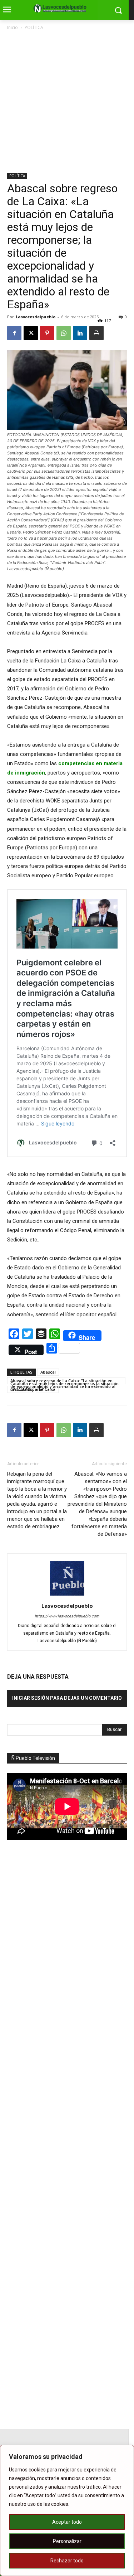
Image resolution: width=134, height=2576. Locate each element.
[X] (31, 333)
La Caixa (47, 1389)
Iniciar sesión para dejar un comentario (67, 1698)
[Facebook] (14, 333)
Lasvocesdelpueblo (36, 317)
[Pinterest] (47, 333)
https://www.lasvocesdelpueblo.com (67, 1616)
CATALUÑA (21, 1389)
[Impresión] (96, 333)
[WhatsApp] (64, 333)
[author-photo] (67, 1596)
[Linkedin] (80, 333)
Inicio (13, 27)
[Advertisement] (67, 102)
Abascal (48, 1372)
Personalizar (67, 2541)
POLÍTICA (34, 27)
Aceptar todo (67, 2522)
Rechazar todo (67, 2561)
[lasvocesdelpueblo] (62, 9)
